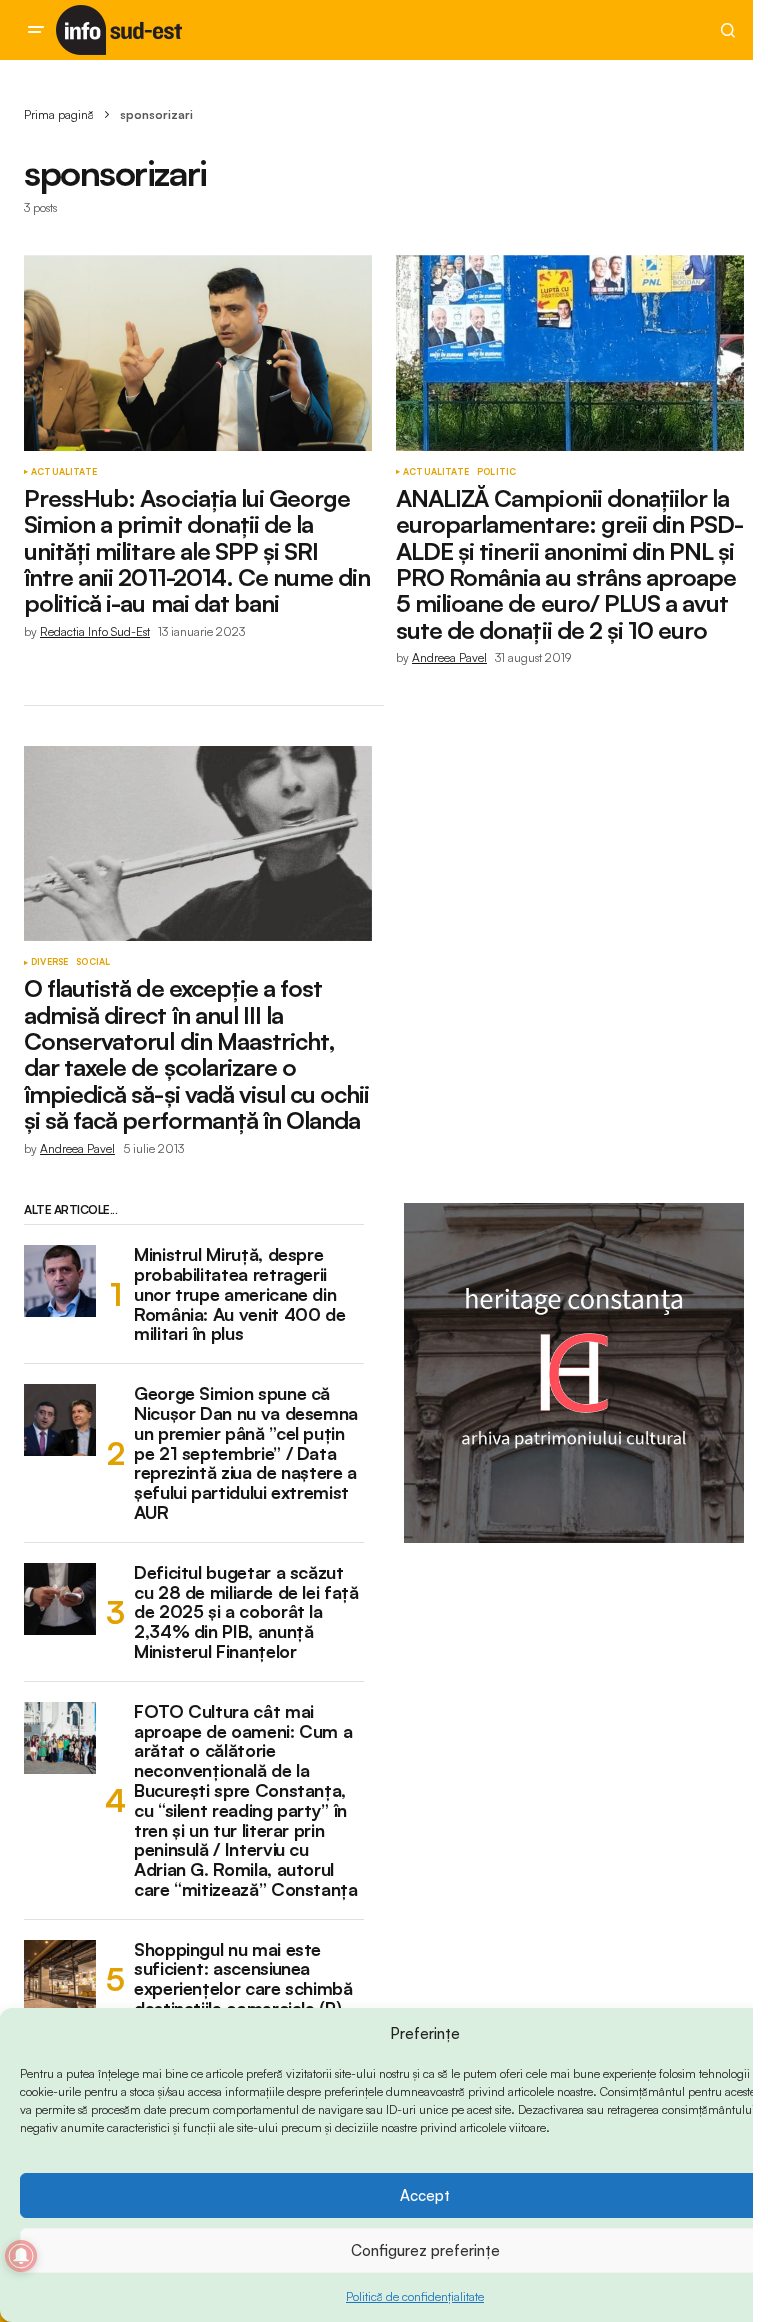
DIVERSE (49, 962)
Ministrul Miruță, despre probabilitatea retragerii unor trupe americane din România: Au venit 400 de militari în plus (239, 1294)
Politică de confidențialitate (415, 2296)
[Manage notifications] (21, 2256)
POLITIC (496, 472)
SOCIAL (93, 962)
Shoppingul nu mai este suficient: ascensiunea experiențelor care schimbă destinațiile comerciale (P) (243, 1979)
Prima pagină (59, 114)
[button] (36, 30)
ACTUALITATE (64, 472)
